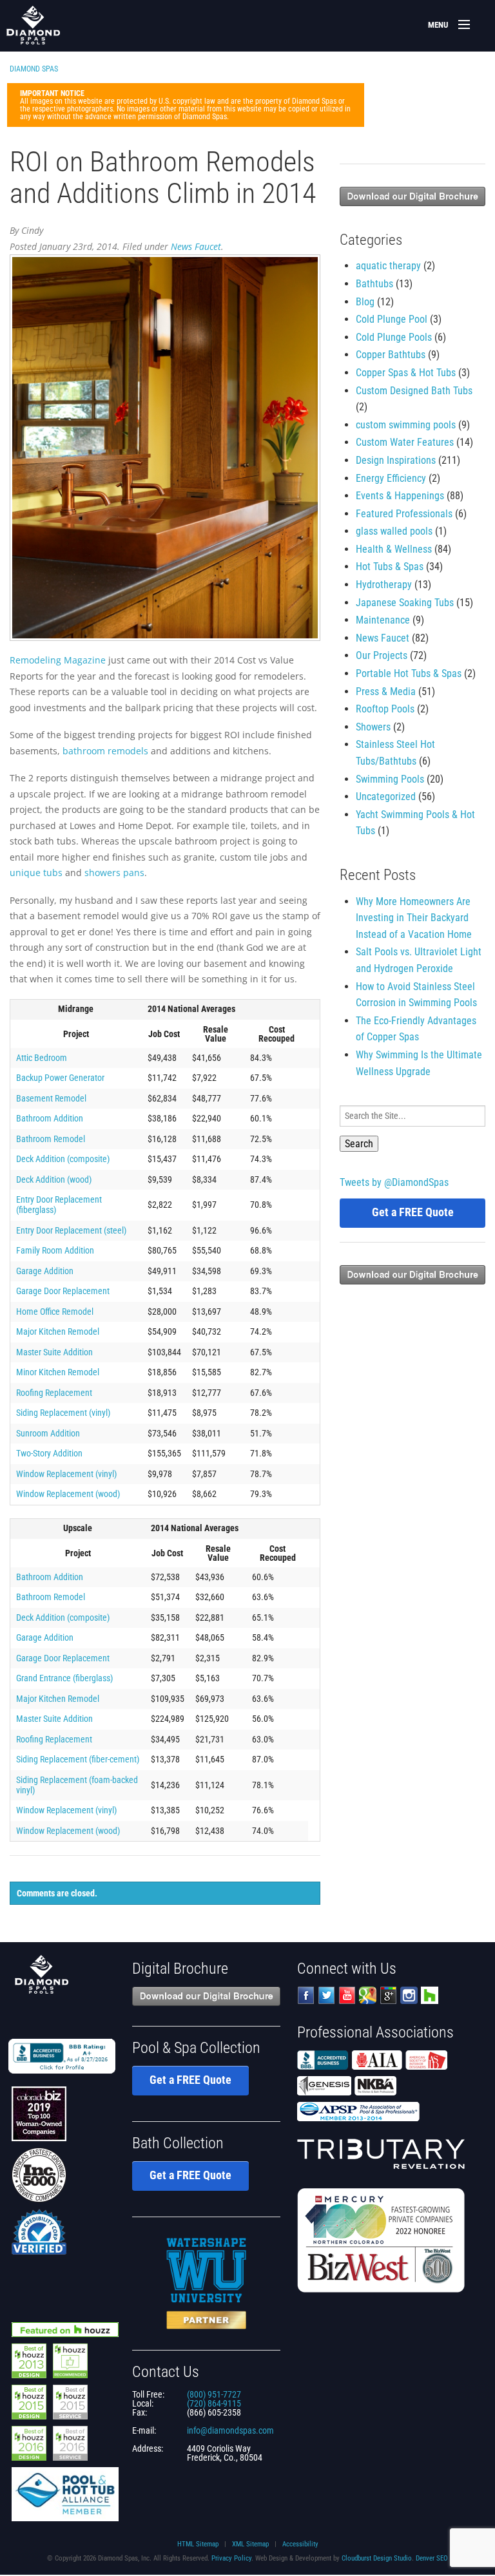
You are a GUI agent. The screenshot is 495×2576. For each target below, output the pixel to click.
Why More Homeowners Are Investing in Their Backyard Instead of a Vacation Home (414, 918)
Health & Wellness (394, 549)
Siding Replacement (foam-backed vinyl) (77, 1785)
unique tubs (36, 873)
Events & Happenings (400, 496)
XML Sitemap (250, 2544)
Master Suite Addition (54, 1352)
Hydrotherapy (384, 585)
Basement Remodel (51, 1098)
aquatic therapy (388, 266)
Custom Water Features (405, 442)
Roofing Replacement (54, 1393)
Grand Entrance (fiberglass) (64, 1678)
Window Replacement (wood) (68, 1494)
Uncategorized (386, 797)
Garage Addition (45, 1271)
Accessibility (300, 2544)
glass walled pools (394, 531)
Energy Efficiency (391, 478)
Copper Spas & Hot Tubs (406, 373)
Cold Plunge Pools (394, 337)
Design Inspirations (396, 460)
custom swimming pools (406, 425)
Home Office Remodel (55, 1312)
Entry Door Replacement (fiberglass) (59, 1205)
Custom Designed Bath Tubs (414, 391)
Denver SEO (432, 2558)
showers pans (114, 873)
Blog (365, 302)
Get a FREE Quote (413, 1212)
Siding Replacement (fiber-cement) (78, 1759)
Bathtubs (374, 284)
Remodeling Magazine (59, 660)
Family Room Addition (55, 1250)
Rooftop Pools (385, 709)
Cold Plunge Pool (392, 319)
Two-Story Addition (49, 1453)
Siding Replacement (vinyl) (63, 1413)
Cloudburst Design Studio (377, 2558)
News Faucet (196, 246)
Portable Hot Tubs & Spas (409, 673)
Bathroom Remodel (51, 1139)
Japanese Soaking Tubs (405, 603)
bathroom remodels (105, 751)
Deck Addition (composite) (63, 1159)
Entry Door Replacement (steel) (71, 1230)
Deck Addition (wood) (54, 1179)
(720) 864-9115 (214, 2403)
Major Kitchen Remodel (58, 1331)
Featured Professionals (404, 514)
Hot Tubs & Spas (390, 567)
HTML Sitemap (198, 2544)
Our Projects (382, 655)
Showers (373, 727)
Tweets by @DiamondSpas (394, 1182)
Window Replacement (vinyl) (66, 1474)
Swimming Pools (390, 779)
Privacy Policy (231, 2558)
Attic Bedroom (42, 1058)
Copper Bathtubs (391, 355)
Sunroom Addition (48, 1433)
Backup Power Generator (60, 1078)
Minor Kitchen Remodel (58, 1372)
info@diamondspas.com (230, 2430)
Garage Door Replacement (63, 1291)
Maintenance (383, 620)
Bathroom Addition (50, 1118)
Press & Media (386, 692)
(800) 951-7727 (214, 2394)
